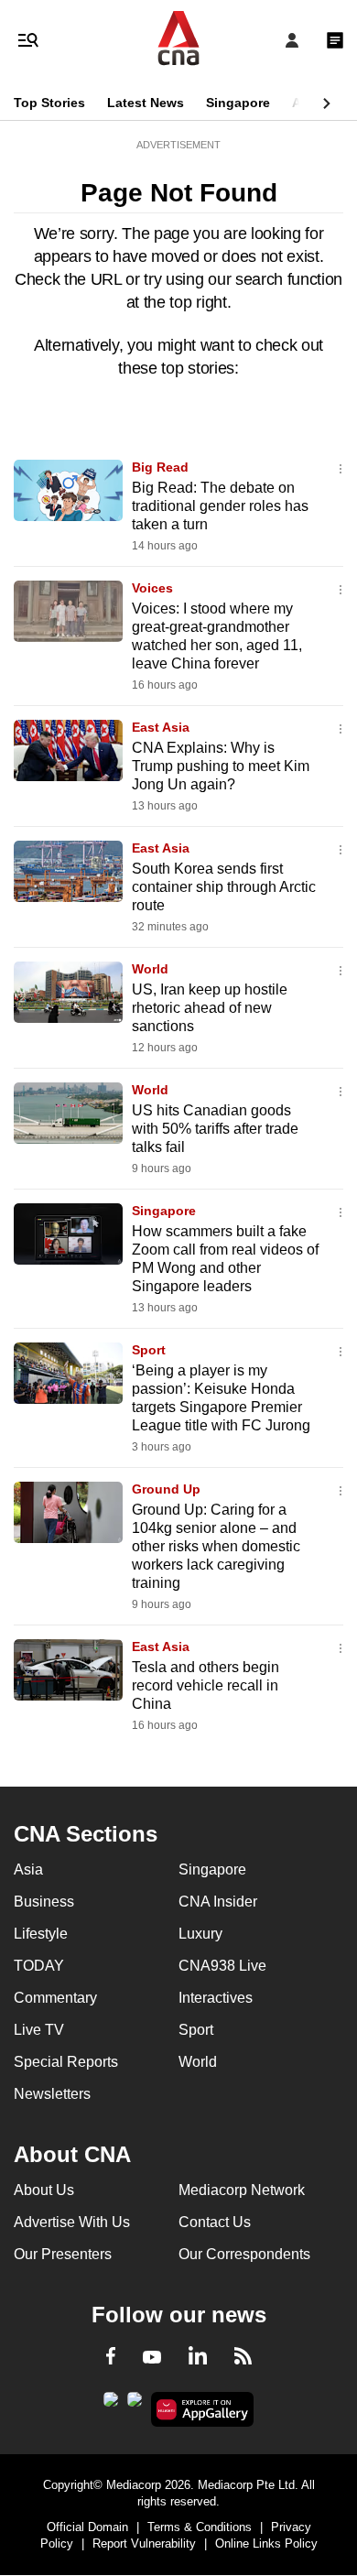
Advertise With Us (72, 2222)
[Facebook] (111, 2359)
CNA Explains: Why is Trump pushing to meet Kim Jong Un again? (221, 766)
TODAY (39, 1966)
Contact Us (215, 2222)
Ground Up (166, 1489)
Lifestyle (41, 1934)
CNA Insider (218, 1902)
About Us (44, 2190)
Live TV (39, 2030)
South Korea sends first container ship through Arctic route (224, 887)
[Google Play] (111, 2405)
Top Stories (49, 103)
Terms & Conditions (200, 2527)
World (150, 969)
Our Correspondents (244, 2254)
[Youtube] (152, 2358)
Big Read (160, 467)
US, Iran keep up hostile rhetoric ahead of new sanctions (210, 1008)
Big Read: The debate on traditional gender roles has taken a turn (220, 506)
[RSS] (243, 2359)
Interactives (216, 1998)
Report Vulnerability (144, 2543)
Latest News (146, 103)
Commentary (55, 1998)
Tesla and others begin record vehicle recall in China (206, 1685)
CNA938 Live (222, 1966)
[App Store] (135, 2405)
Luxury (200, 1934)
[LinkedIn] (198, 2359)
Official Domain (87, 2527)
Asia (306, 103)
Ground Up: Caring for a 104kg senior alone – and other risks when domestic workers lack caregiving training (216, 1546)
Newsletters (52, 2094)
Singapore (238, 103)
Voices (152, 588)
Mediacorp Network (242, 2190)
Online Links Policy (266, 2543)
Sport (149, 1350)
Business (44, 1902)
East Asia (161, 727)
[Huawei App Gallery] (203, 2409)
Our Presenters (63, 2254)
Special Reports (66, 2062)
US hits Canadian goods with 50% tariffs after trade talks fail (215, 1129)
